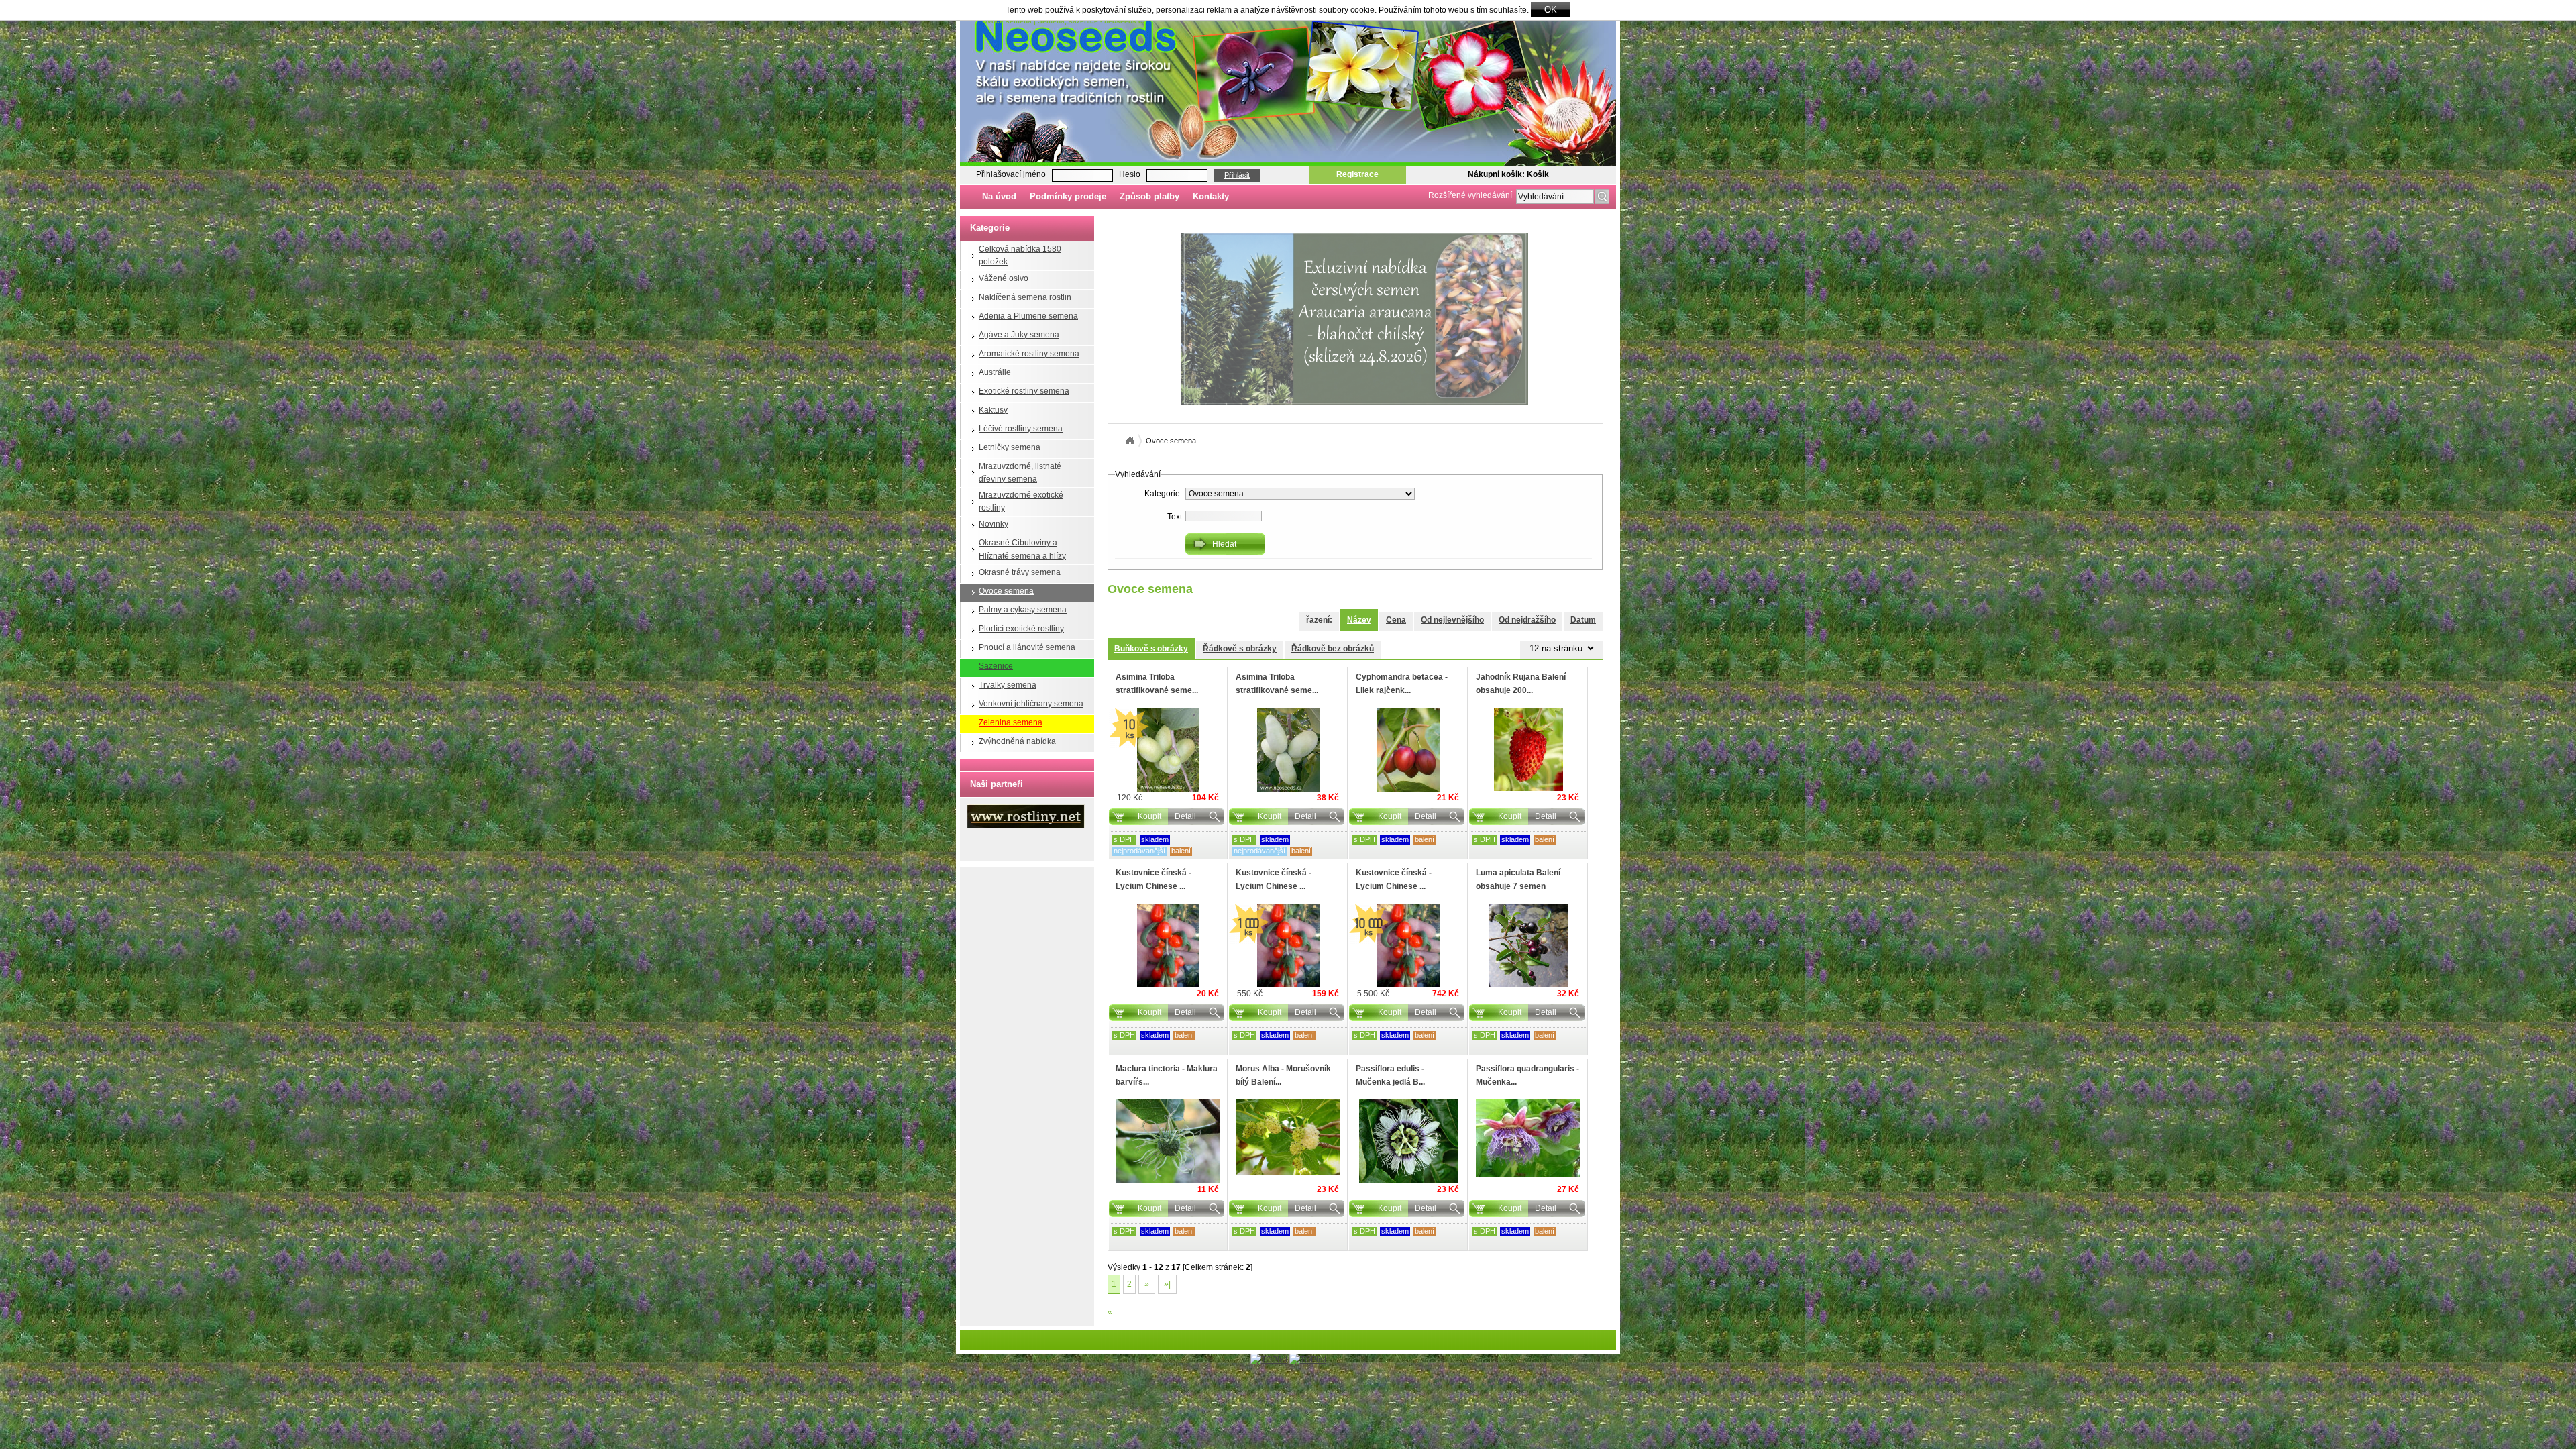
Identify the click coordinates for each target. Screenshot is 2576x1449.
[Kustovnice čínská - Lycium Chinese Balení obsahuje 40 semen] (1168, 946)
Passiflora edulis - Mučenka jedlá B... (1390, 1075)
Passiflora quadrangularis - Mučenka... (1527, 1075)
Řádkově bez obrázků (1333, 649)
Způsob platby (1149, 196)
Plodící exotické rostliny (1021, 629)
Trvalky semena (1008, 685)
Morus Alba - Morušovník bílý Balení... (1283, 1075)
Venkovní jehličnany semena (1031, 704)
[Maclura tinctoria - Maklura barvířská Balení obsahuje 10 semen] (1168, 1141)
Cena (1396, 620)
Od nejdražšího (1527, 620)
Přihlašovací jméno (1011, 174)
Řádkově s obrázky (1240, 649)
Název (1359, 620)
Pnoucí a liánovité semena (1027, 647)
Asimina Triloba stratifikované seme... (1157, 683)
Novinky (994, 524)
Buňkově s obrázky (1151, 649)
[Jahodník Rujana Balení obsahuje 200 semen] (1528, 749)
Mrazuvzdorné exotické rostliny (1021, 501)
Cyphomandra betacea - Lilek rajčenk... (1402, 683)
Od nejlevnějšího (1452, 620)
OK (1551, 10)
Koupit (1149, 816)
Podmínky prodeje (1068, 196)
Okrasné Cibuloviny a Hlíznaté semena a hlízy (1022, 549)
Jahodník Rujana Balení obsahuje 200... (1521, 683)
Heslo (1130, 174)
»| (1167, 1284)
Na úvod (999, 196)
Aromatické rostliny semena (1029, 354)
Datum (1583, 620)
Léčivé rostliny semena (1021, 429)
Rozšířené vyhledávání (1470, 195)
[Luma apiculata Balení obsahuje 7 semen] (1528, 946)
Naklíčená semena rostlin (1025, 297)
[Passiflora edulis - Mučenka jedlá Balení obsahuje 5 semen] (1408, 1141)
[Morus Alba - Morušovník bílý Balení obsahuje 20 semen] (1288, 1137)
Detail (1185, 816)
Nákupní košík (1495, 174)
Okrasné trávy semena (1020, 572)
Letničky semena (1010, 447)
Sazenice (996, 666)
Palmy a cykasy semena (1023, 610)
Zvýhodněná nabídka (1017, 741)
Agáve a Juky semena (1019, 335)
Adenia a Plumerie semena (1028, 316)
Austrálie (995, 372)
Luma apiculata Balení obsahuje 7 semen (1518, 879)
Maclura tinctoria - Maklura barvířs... (1167, 1075)
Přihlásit (1237, 175)
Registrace (1357, 174)
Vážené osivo (1004, 278)
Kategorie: (1163, 494)
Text (1175, 517)
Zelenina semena (1011, 722)
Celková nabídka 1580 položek (1020, 255)
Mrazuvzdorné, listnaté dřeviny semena (1020, 473)
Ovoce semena (1006, 591)
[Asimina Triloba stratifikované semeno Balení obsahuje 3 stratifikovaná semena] (1288, 750)
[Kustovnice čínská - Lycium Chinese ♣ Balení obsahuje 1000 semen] (1288, 946)
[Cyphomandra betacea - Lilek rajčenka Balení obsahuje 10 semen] (1408, 750)
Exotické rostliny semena (1024, 391)
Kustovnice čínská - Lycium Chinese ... (1153, 879)
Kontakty (1211, 196)
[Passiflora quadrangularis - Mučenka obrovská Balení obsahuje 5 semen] (1528, 1138)
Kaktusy (993, 410)
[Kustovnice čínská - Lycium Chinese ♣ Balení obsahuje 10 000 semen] (1408, 946)
